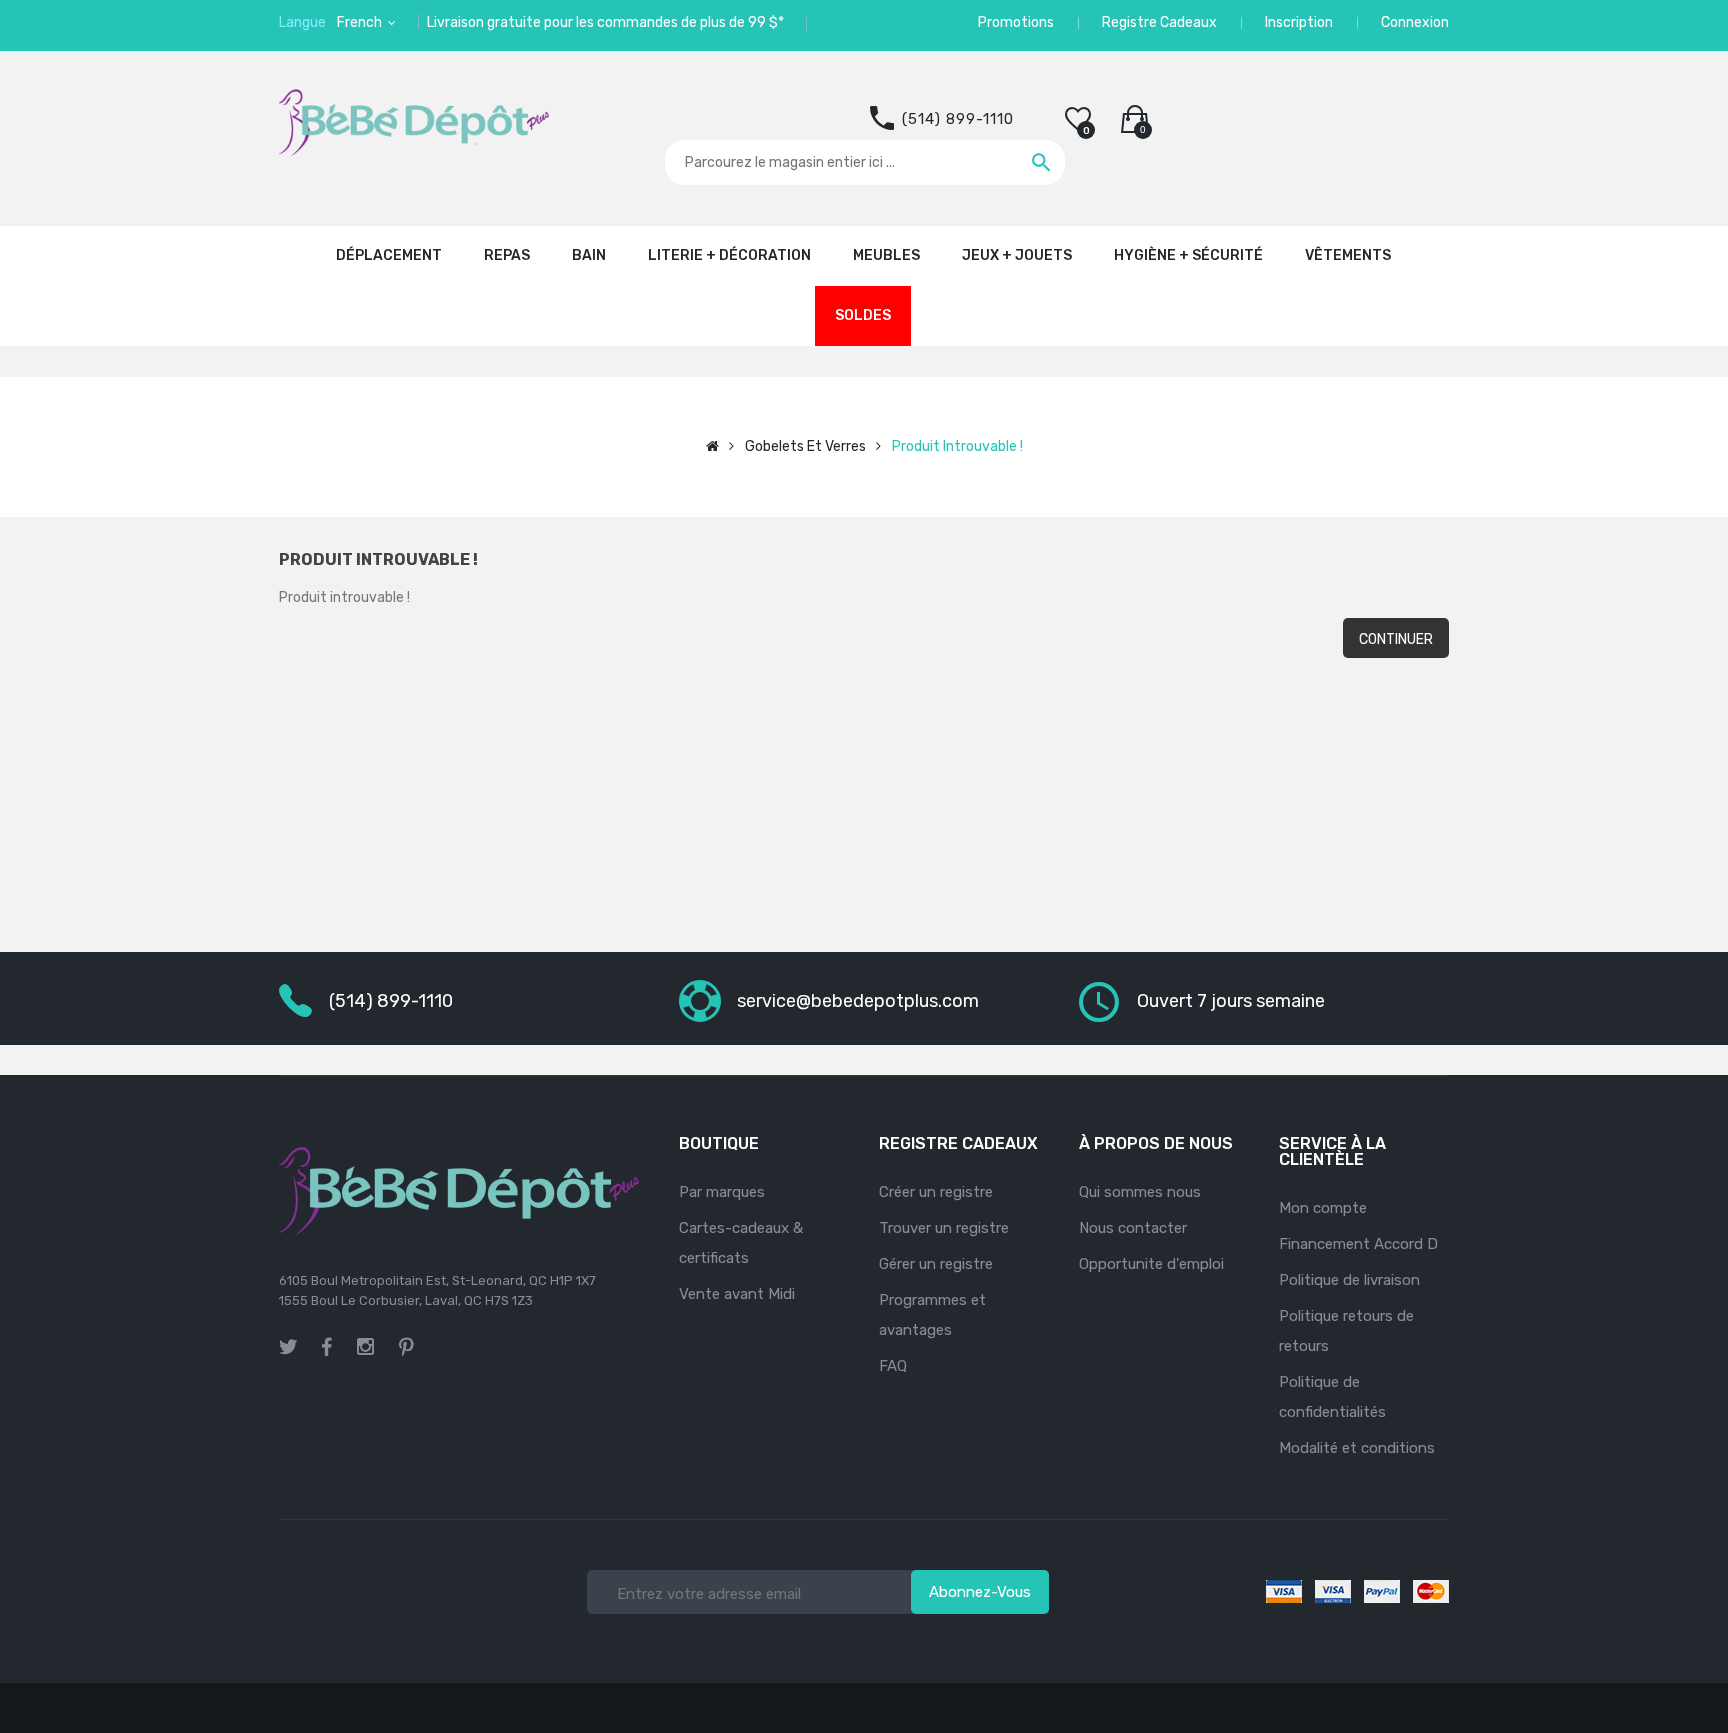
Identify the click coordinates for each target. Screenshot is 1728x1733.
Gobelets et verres (805, 446)
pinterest (406, 1347)
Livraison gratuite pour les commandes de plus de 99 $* (605, 22)
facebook (327, 1347)
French (361, 22)
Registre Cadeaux (1159, 22)
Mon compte (1323, 1208)
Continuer (1396, 639)
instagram (365, 1350)
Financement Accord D (1358, 1244)
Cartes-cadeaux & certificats (741, 1243)
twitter (288, 1347)
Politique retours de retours (1346, 1331)
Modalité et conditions (1357, 1448)
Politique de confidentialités (1332, 1397)
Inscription (1299, 22)
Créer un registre (936, 1192)
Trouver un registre (944, 1228)
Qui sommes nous (1140, 1192)
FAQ (893, 1366)
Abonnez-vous (980, 1592)
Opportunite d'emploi (1151, 1264)
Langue (302, 22)
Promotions (1016, 22)
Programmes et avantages (932, 1315)
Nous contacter (1133, 1228)
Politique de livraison (1349, 1280)
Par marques (722, 1192)
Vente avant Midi (737, 1294)
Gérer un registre (936, 1264)
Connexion (1415, 22)
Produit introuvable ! (957, 446)
